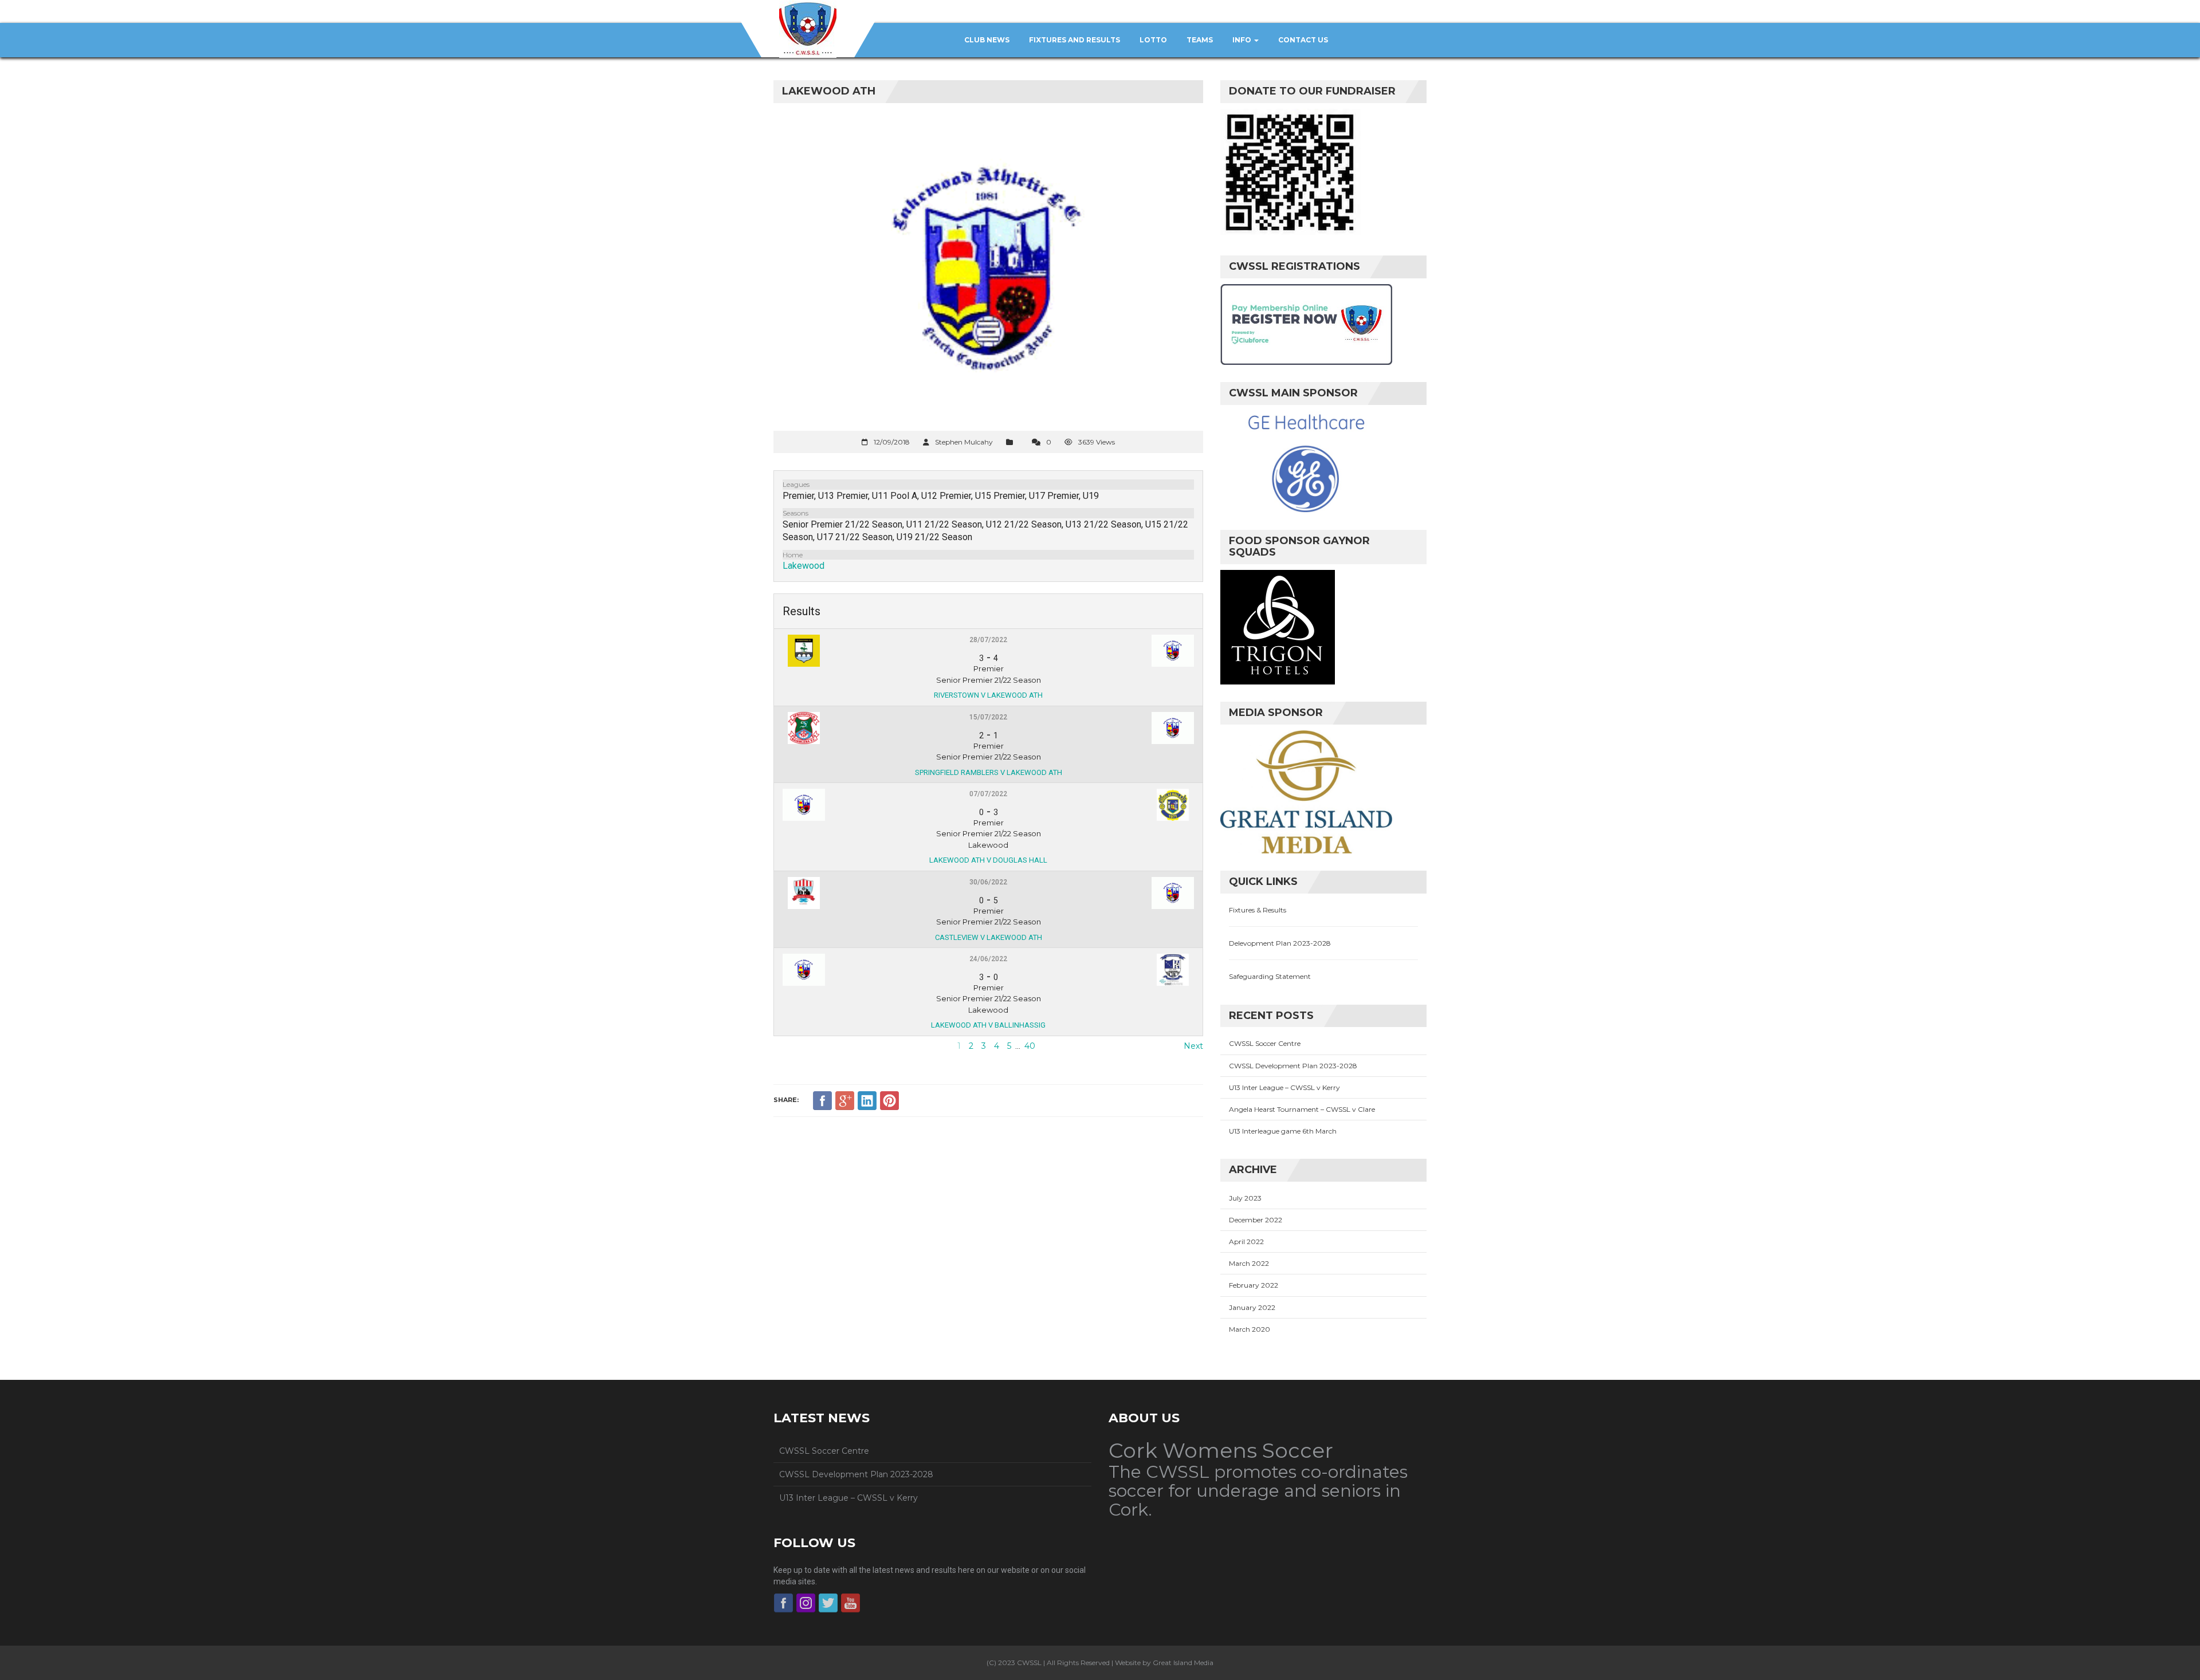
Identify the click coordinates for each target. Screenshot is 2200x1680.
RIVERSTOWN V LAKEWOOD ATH (988, 695)
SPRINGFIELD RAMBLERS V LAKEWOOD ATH (989, 772)
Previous (791, 1046)
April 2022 (1246, 1242)
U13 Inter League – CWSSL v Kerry (1284, 1087)
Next (1193, 1046)
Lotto (1153, 40)
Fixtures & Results (1258, 910)
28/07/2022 (988, 640)
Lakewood (804, 566)
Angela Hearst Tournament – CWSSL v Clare (1302, 1109)
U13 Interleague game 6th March (1283, 1131)
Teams (1200, 40)
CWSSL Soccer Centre (1265, 1043)
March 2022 (1249, 1263)
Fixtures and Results (1075, 40)
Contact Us (1303, 40)
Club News (987, 40)
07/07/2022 (988, 794)
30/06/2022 (988, 882)
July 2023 (1245, 1198)
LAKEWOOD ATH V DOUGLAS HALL (988, 860)
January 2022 (1252, 1307)
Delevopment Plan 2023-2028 (1280, 943)
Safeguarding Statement (1270, 976)
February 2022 (1254, 1285)
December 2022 (1256, 1220)
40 (1030, 1046)
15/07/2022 (988, 717)
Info (1243, 40)
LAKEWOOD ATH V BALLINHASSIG (988, 1025)
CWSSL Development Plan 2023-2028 (1293, 1066)
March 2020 (1250, 1329)
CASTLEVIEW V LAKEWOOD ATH (989, 937)
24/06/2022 (988, 959)
